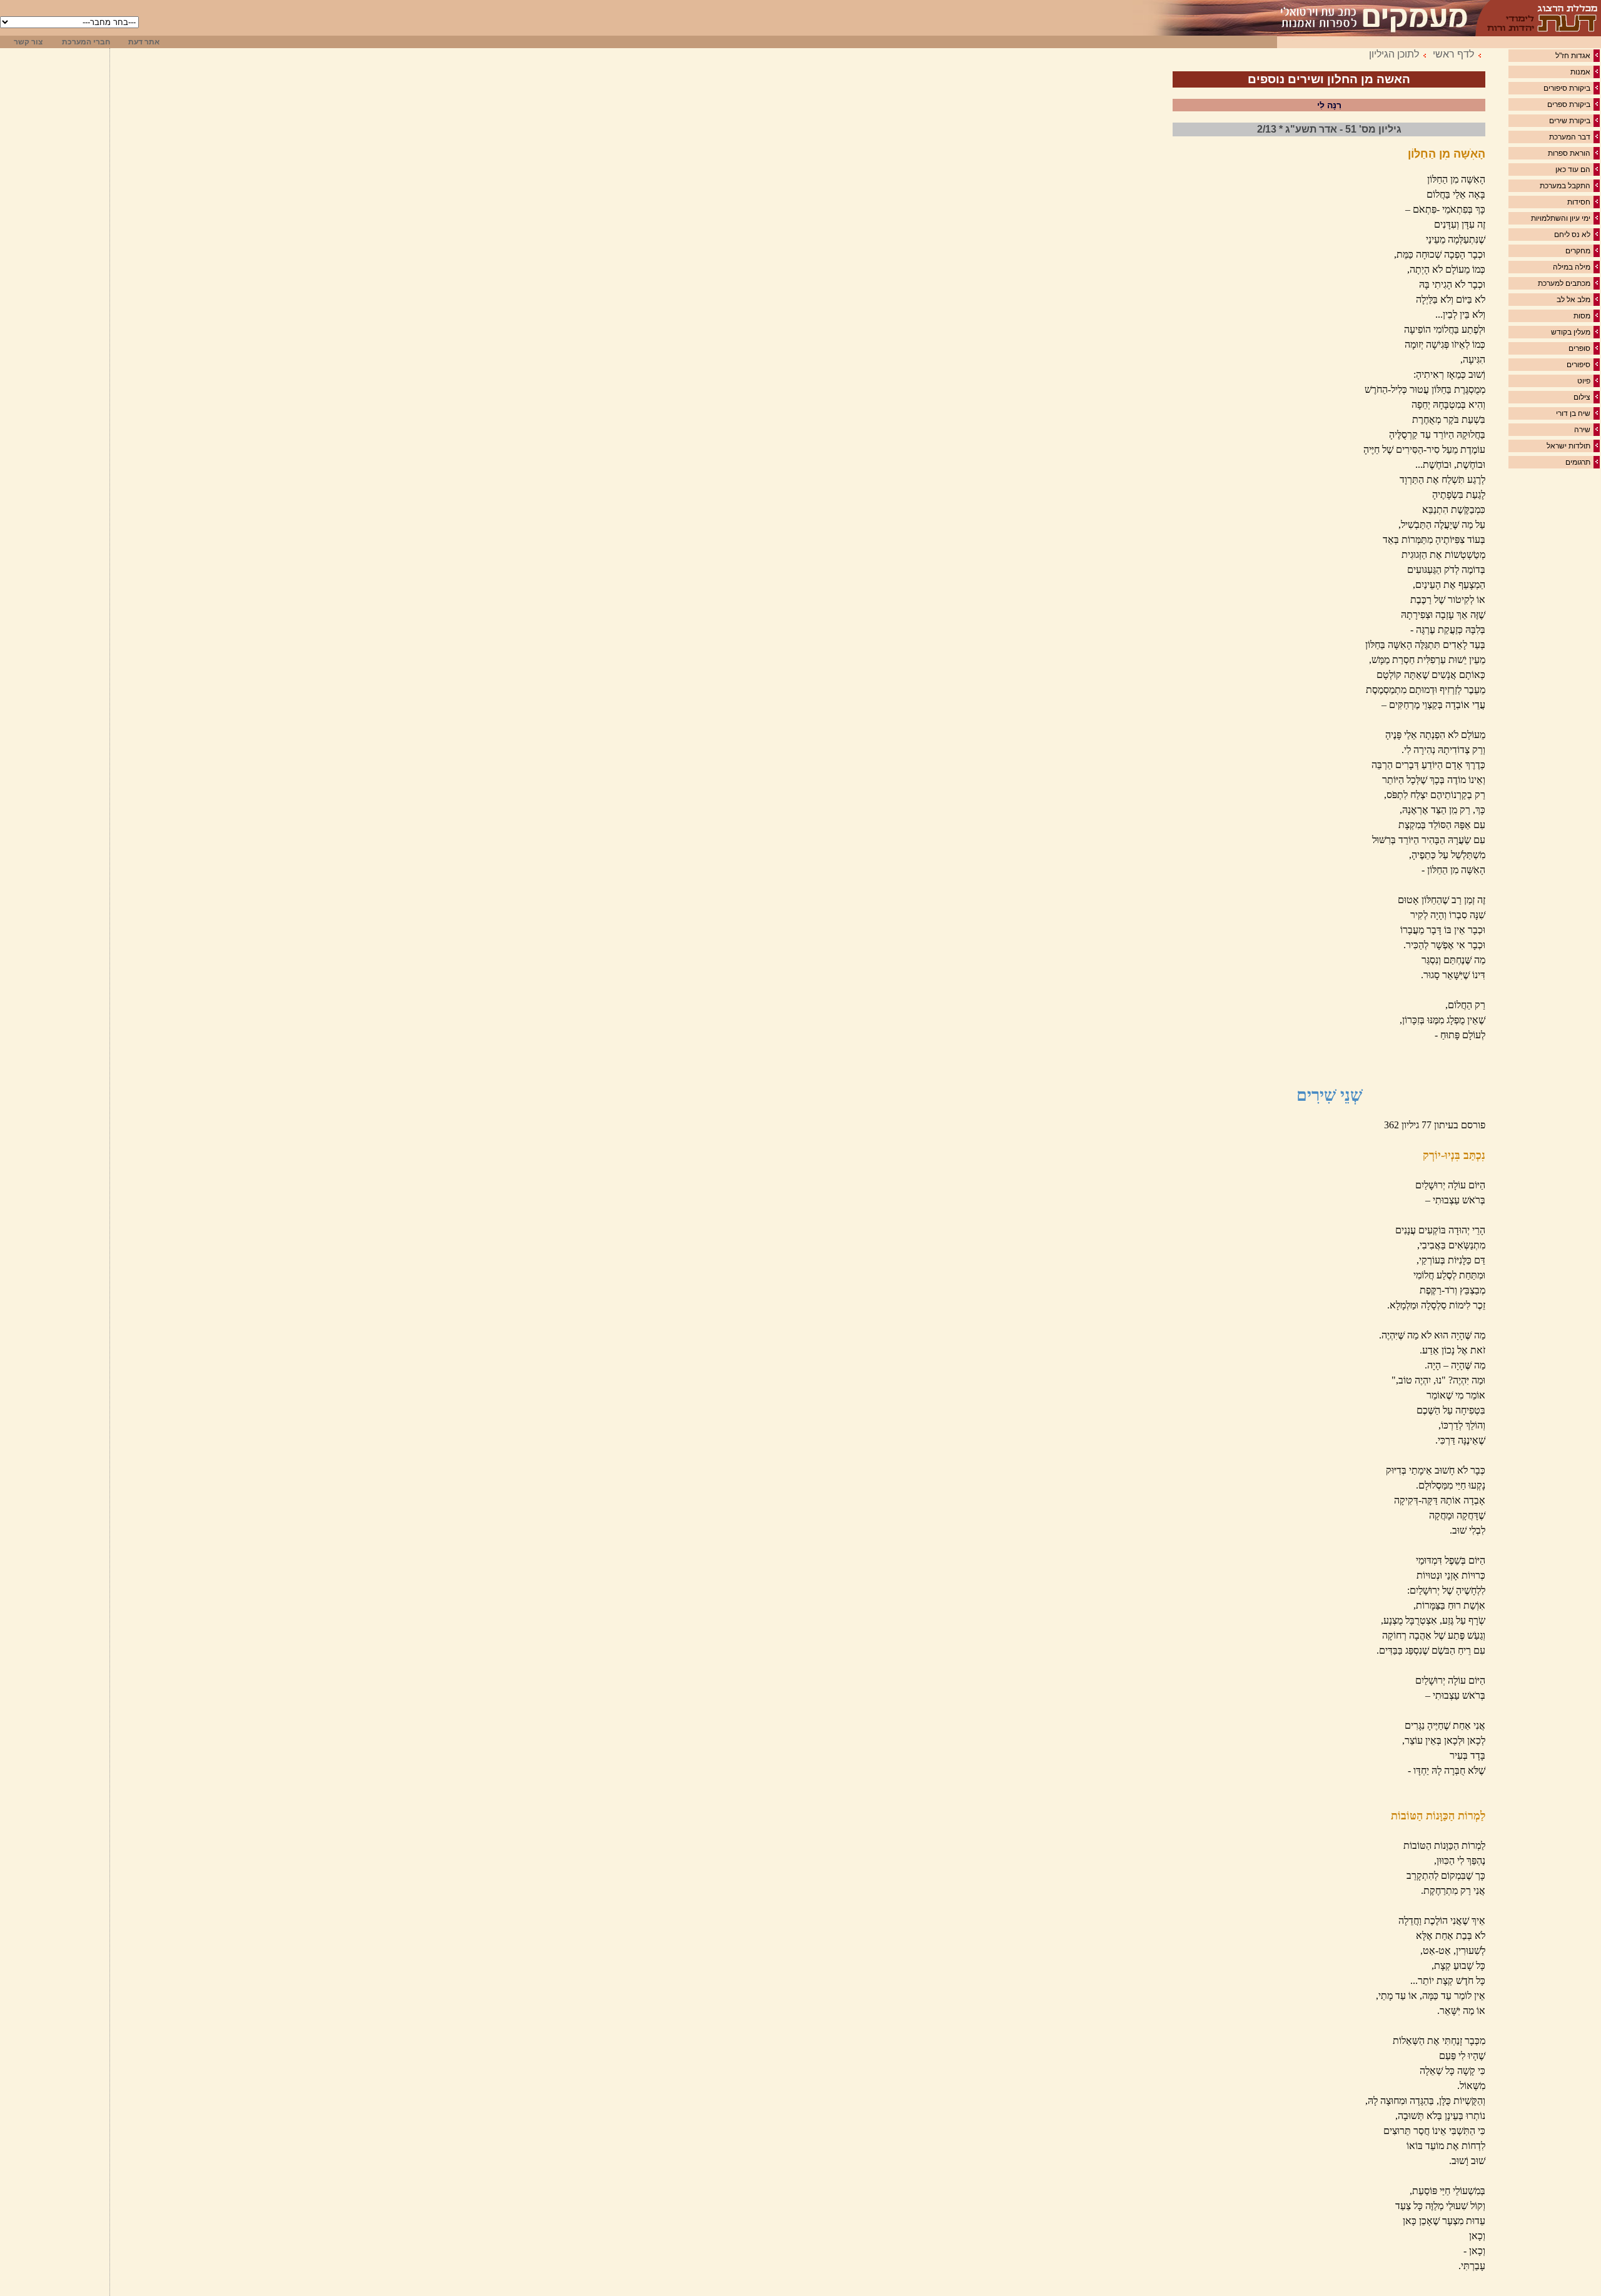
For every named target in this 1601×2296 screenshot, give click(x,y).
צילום (1582, 397)
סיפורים (1578, 365)
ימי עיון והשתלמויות (1561, 218)
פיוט (1584, 381)
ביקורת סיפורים (1567, 88)
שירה (1582, 430)
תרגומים (1578, 462)
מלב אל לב (1573, 300)
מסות (1582, 316)
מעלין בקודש (1571, 332)
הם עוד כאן (1573, 169)
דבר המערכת (1570, 137)
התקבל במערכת (1565, 186)
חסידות (1579, 202)
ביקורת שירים (1570, 121)
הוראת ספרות (1569, 153)
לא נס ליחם (1572, 235)
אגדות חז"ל (1573, 56)
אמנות (1580, 72)
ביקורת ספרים (1569, 104)
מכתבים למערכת (1564, 283)
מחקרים (1578, 251)
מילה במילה (1572, 267)
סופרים (1579, 348)
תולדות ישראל (1568, 446)
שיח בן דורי (1573, 413)
